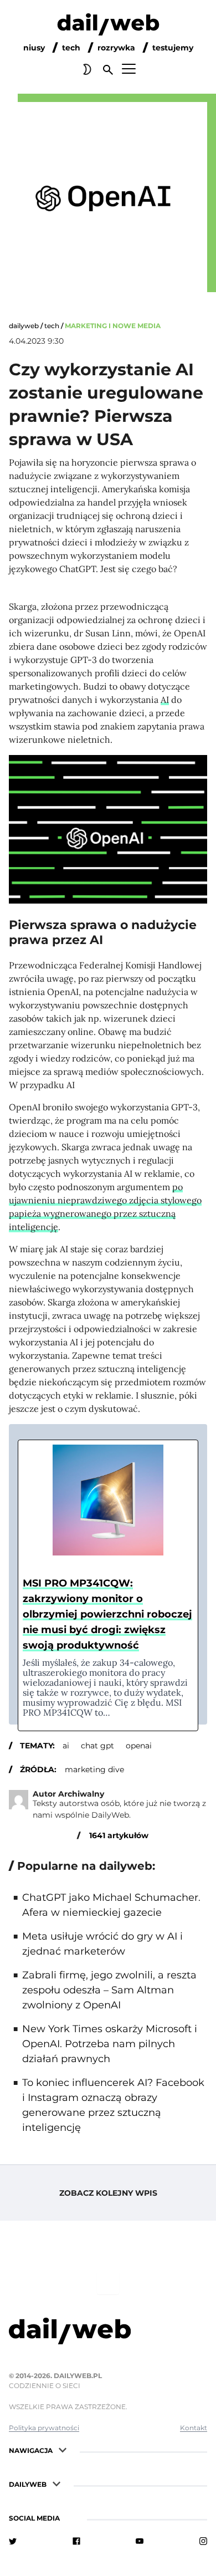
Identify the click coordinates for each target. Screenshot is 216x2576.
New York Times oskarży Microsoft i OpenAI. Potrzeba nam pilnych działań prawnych (110, 2044)
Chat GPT (97, 1746)
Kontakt (194, 2428)
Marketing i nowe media (113, 326)
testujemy (173, 48)
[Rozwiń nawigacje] (63, 2449)
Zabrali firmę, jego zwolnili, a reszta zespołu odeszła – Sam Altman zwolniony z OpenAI (109, 1990)
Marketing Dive (94, 1769)
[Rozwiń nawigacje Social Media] (70, 2517)
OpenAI (139, 1746)
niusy (34, 48)
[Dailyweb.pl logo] (108, 2333)
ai (66, 1746)
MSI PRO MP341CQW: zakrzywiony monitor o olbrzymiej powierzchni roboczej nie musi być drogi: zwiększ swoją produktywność (107, 1614)
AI (165, 700)
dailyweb (24, 326)
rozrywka (116, 48)
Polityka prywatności (44, 2428)
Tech (52, 326)
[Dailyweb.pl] (108, 27)
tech (71, 48)
